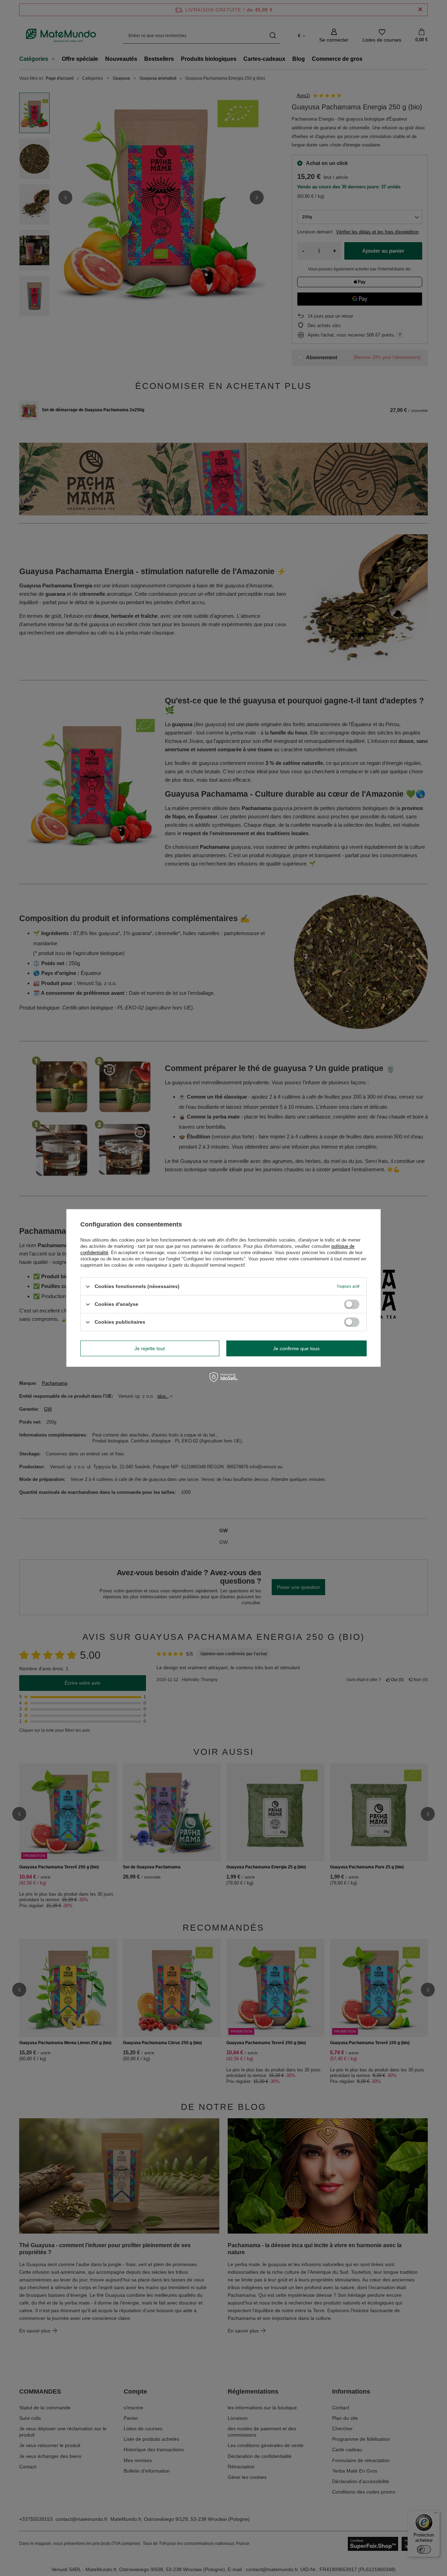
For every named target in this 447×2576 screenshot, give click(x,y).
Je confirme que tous (296, 1348)
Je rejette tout (150, 1348)
